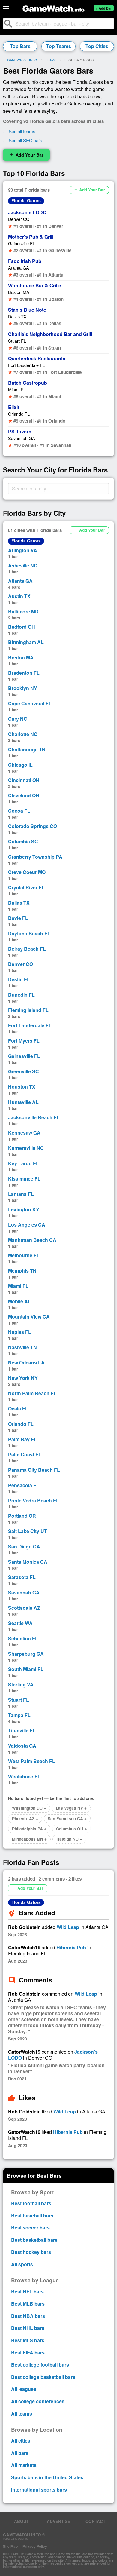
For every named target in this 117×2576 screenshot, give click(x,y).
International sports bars (39, 2490)
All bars (20, 2453)
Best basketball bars (34, 2240)
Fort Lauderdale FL (27, 365)
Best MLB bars (28, 2304)
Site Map (10, 2546)
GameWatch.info (22, 60)
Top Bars (20, 46)
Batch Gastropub (28, 383)
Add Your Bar (26, 155)
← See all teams (19, 131)
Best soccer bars (30, 2228)
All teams (22, 2414)
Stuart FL (17, 341)
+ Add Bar (104, 8)
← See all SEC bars (23, 140)
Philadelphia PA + (29, 1829)
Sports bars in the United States (47, 2477)
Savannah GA (22, 438)
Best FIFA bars (28, 2353)
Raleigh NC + (69, 1839)
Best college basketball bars (43, 2377)
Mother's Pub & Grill (31, 237)
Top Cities (97, 46)
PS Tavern (20, 431)
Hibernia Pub (71, 1947)
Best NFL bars (27, 2292)
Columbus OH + (72, 1829)
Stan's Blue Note (27, 310)
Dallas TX (17, 316)
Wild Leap (68, 1927)
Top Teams (59, 46)
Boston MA (19, 292)
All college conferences (38, 2401)
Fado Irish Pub (25, 261)
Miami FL (17, 389)
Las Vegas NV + (71, 1808)
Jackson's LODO (27, 212)
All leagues (24, 2389)
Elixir (14, 407)
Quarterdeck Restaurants (37, 358)
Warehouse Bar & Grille (35, 285)
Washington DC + (29, 1808)
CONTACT (95, 2521)
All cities (21, 2441)
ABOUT (21, 2521)
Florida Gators (26, 200)
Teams (51, 60)
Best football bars (31, 2203)
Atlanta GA (19, 268)
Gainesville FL (22, 243)
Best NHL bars (28, 2328)
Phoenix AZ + (25, 1818)
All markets (24, 2465)
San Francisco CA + (67, 1818)
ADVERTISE (58, 2521)
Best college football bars (40, 2365)
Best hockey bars (31, 2252)
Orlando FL (19, 414)
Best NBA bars (28, 2316)
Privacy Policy (35, 2546)
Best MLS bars (28, 2340)
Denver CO (19, 219)
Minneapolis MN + (29, 1839)
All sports (22, 2264)
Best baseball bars (32, 2215)
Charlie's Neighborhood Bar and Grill (50, 334)
